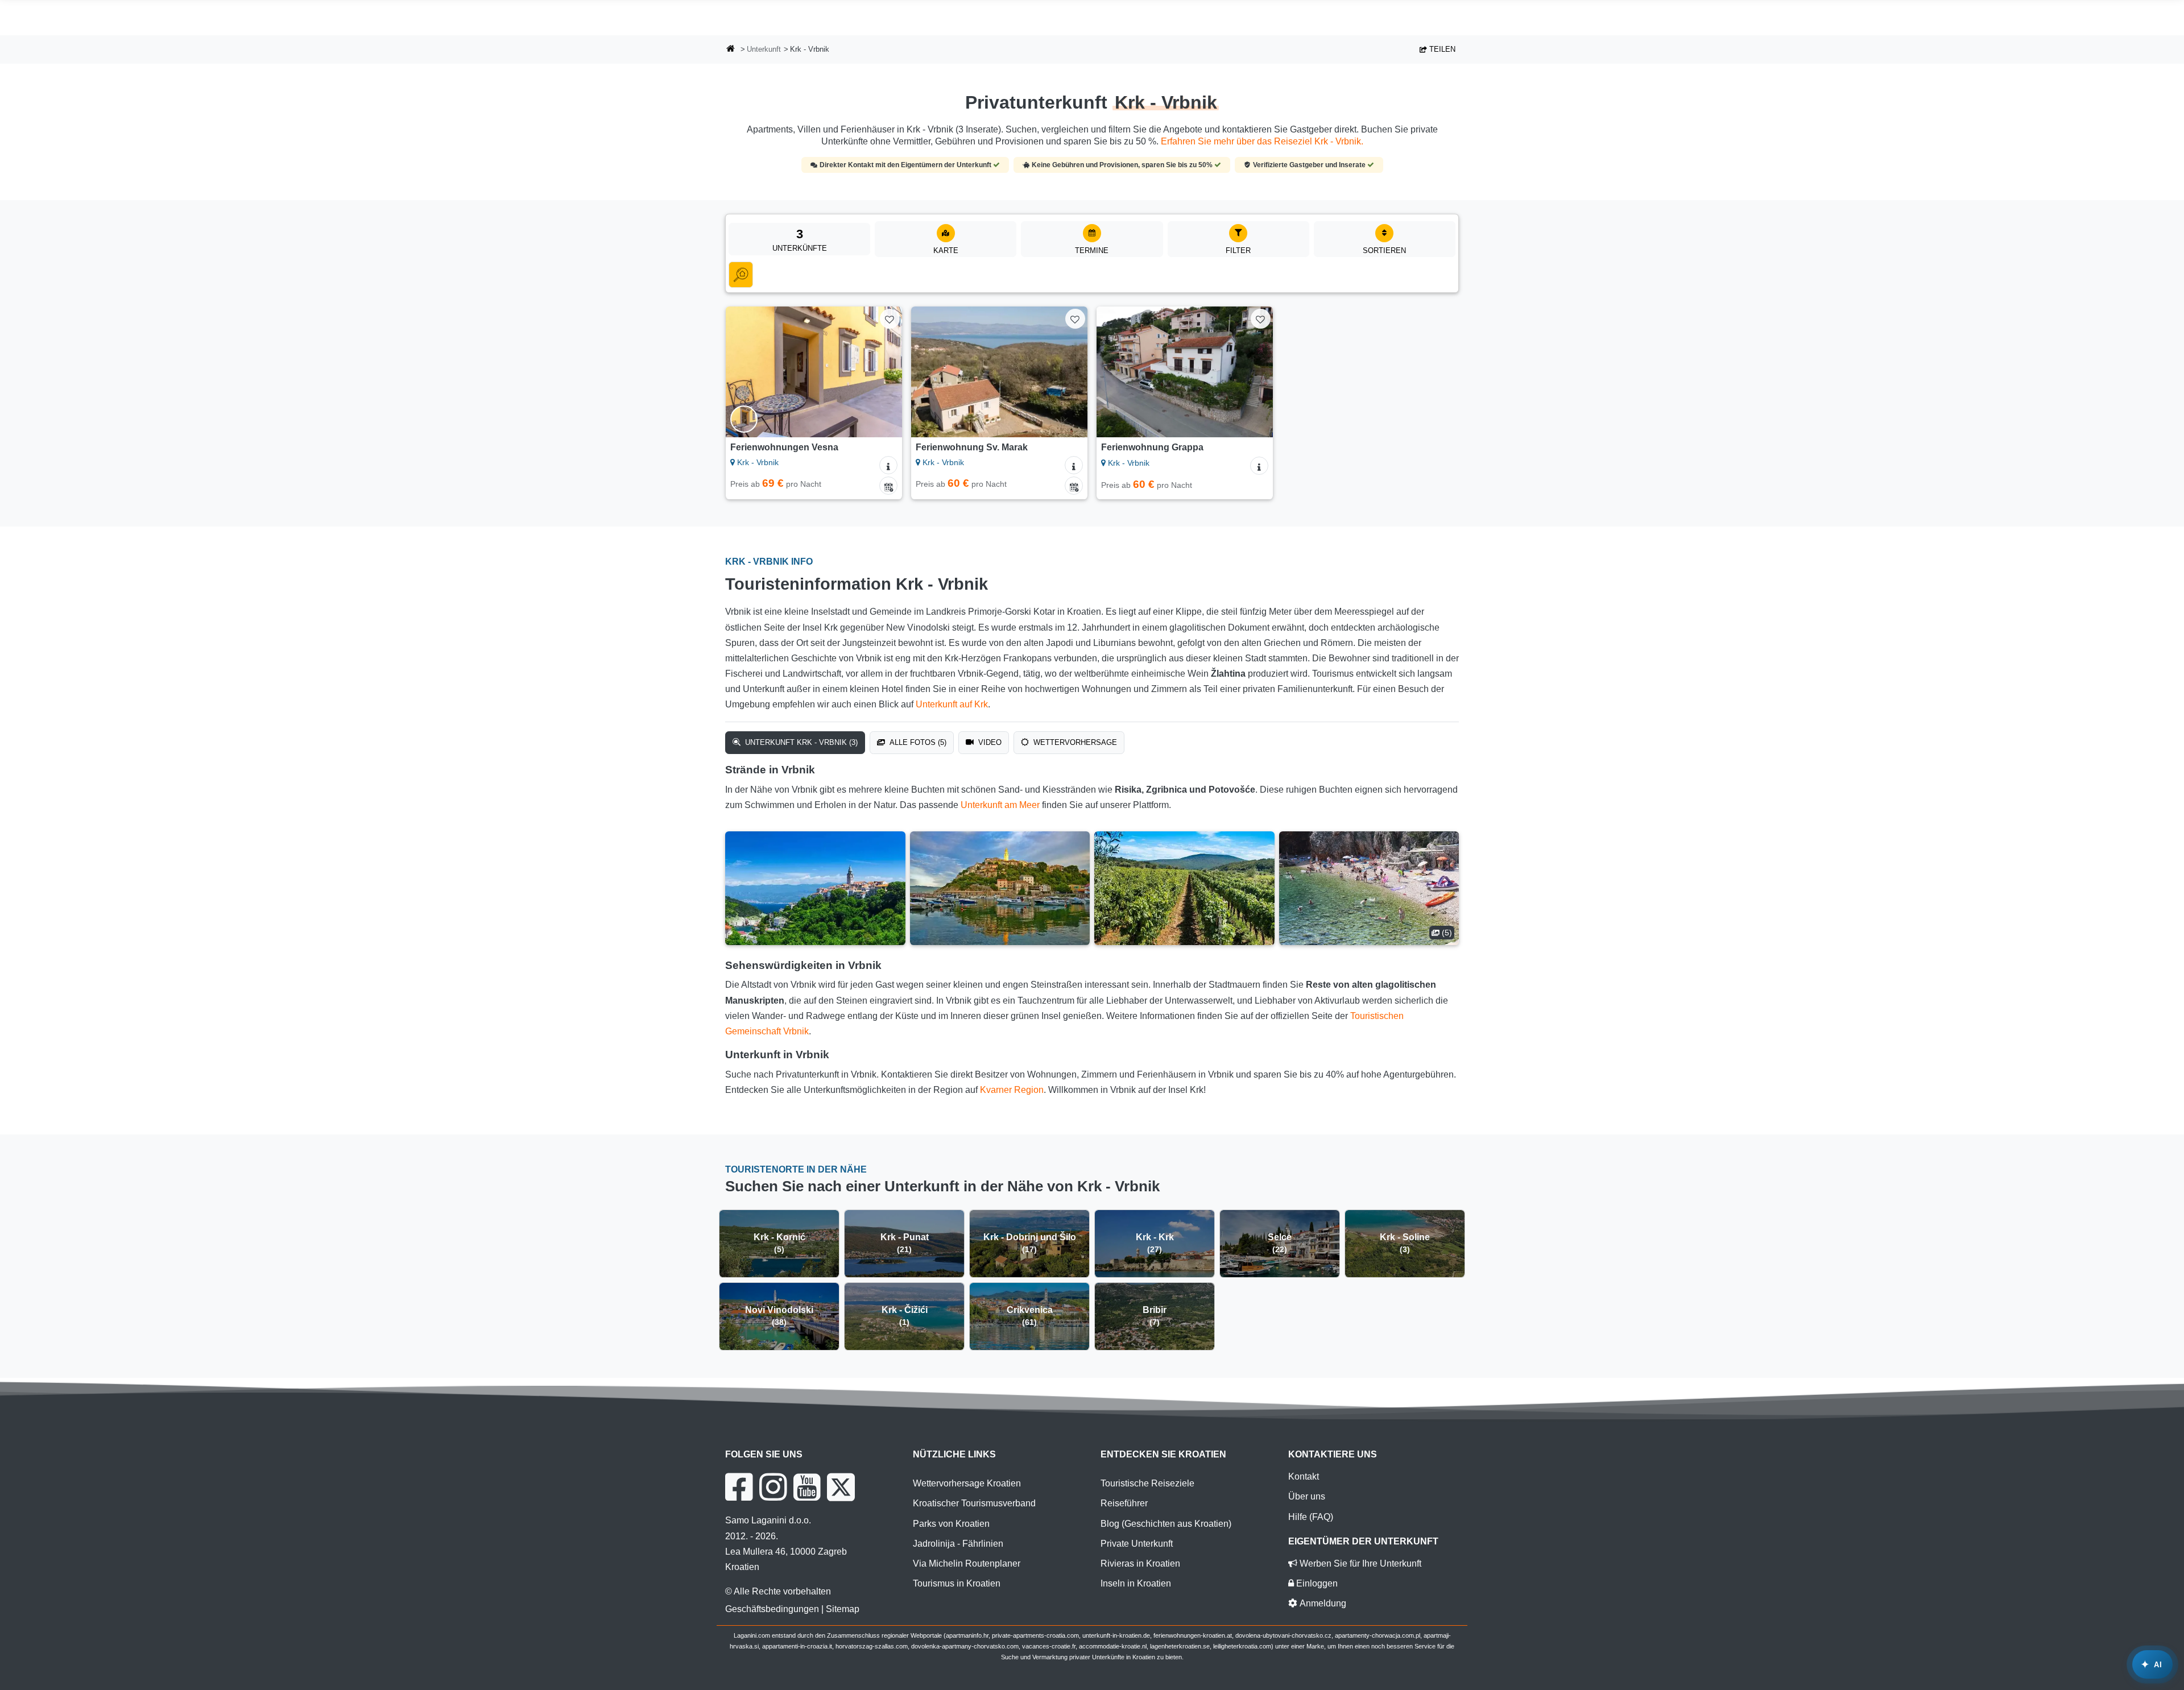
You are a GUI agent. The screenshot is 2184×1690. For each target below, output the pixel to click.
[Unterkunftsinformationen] (888, 465)
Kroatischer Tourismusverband (974, 1503)
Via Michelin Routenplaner (967, 1563)
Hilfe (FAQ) (1311, 1517)
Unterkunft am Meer (1000, 805)
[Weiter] (883, 372)
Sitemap (843, 1609)
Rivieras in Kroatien (1140, 1563)
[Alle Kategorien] (741, 275)
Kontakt (1304, 1476)
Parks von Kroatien (951, 1524)
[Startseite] (731, 50)
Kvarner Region (1012, 1090)
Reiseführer (1124, 1503)
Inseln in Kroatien (1136, 1583)
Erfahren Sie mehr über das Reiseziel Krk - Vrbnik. (1262, 141)
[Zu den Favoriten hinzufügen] (890, 319)
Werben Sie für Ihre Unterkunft (1359, 1563)
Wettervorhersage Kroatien (967, 1483)
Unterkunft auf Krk (952, 704)
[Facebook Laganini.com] (739, 1487)
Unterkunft (764, 49)
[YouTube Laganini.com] (807, 1487)
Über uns (1307, 1496)
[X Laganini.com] (841, 1487)
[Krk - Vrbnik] (815, 888)
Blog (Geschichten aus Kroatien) (1166, 1524)
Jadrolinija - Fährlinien (958, 1544)
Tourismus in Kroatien (957, 1583)
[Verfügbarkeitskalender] (888, 486)
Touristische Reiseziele (1147, 1483)
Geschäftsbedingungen (772, 1609)
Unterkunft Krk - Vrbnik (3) (800, 742)
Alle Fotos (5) (917, 742)
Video (989, 742)
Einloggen (1316, 1583)
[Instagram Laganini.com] (773, 1487)
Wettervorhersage (1074, 742)
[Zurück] (745, 372)
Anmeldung (1322, 1603)
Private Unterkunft (1137, 1544)
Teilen (1441, 49)
